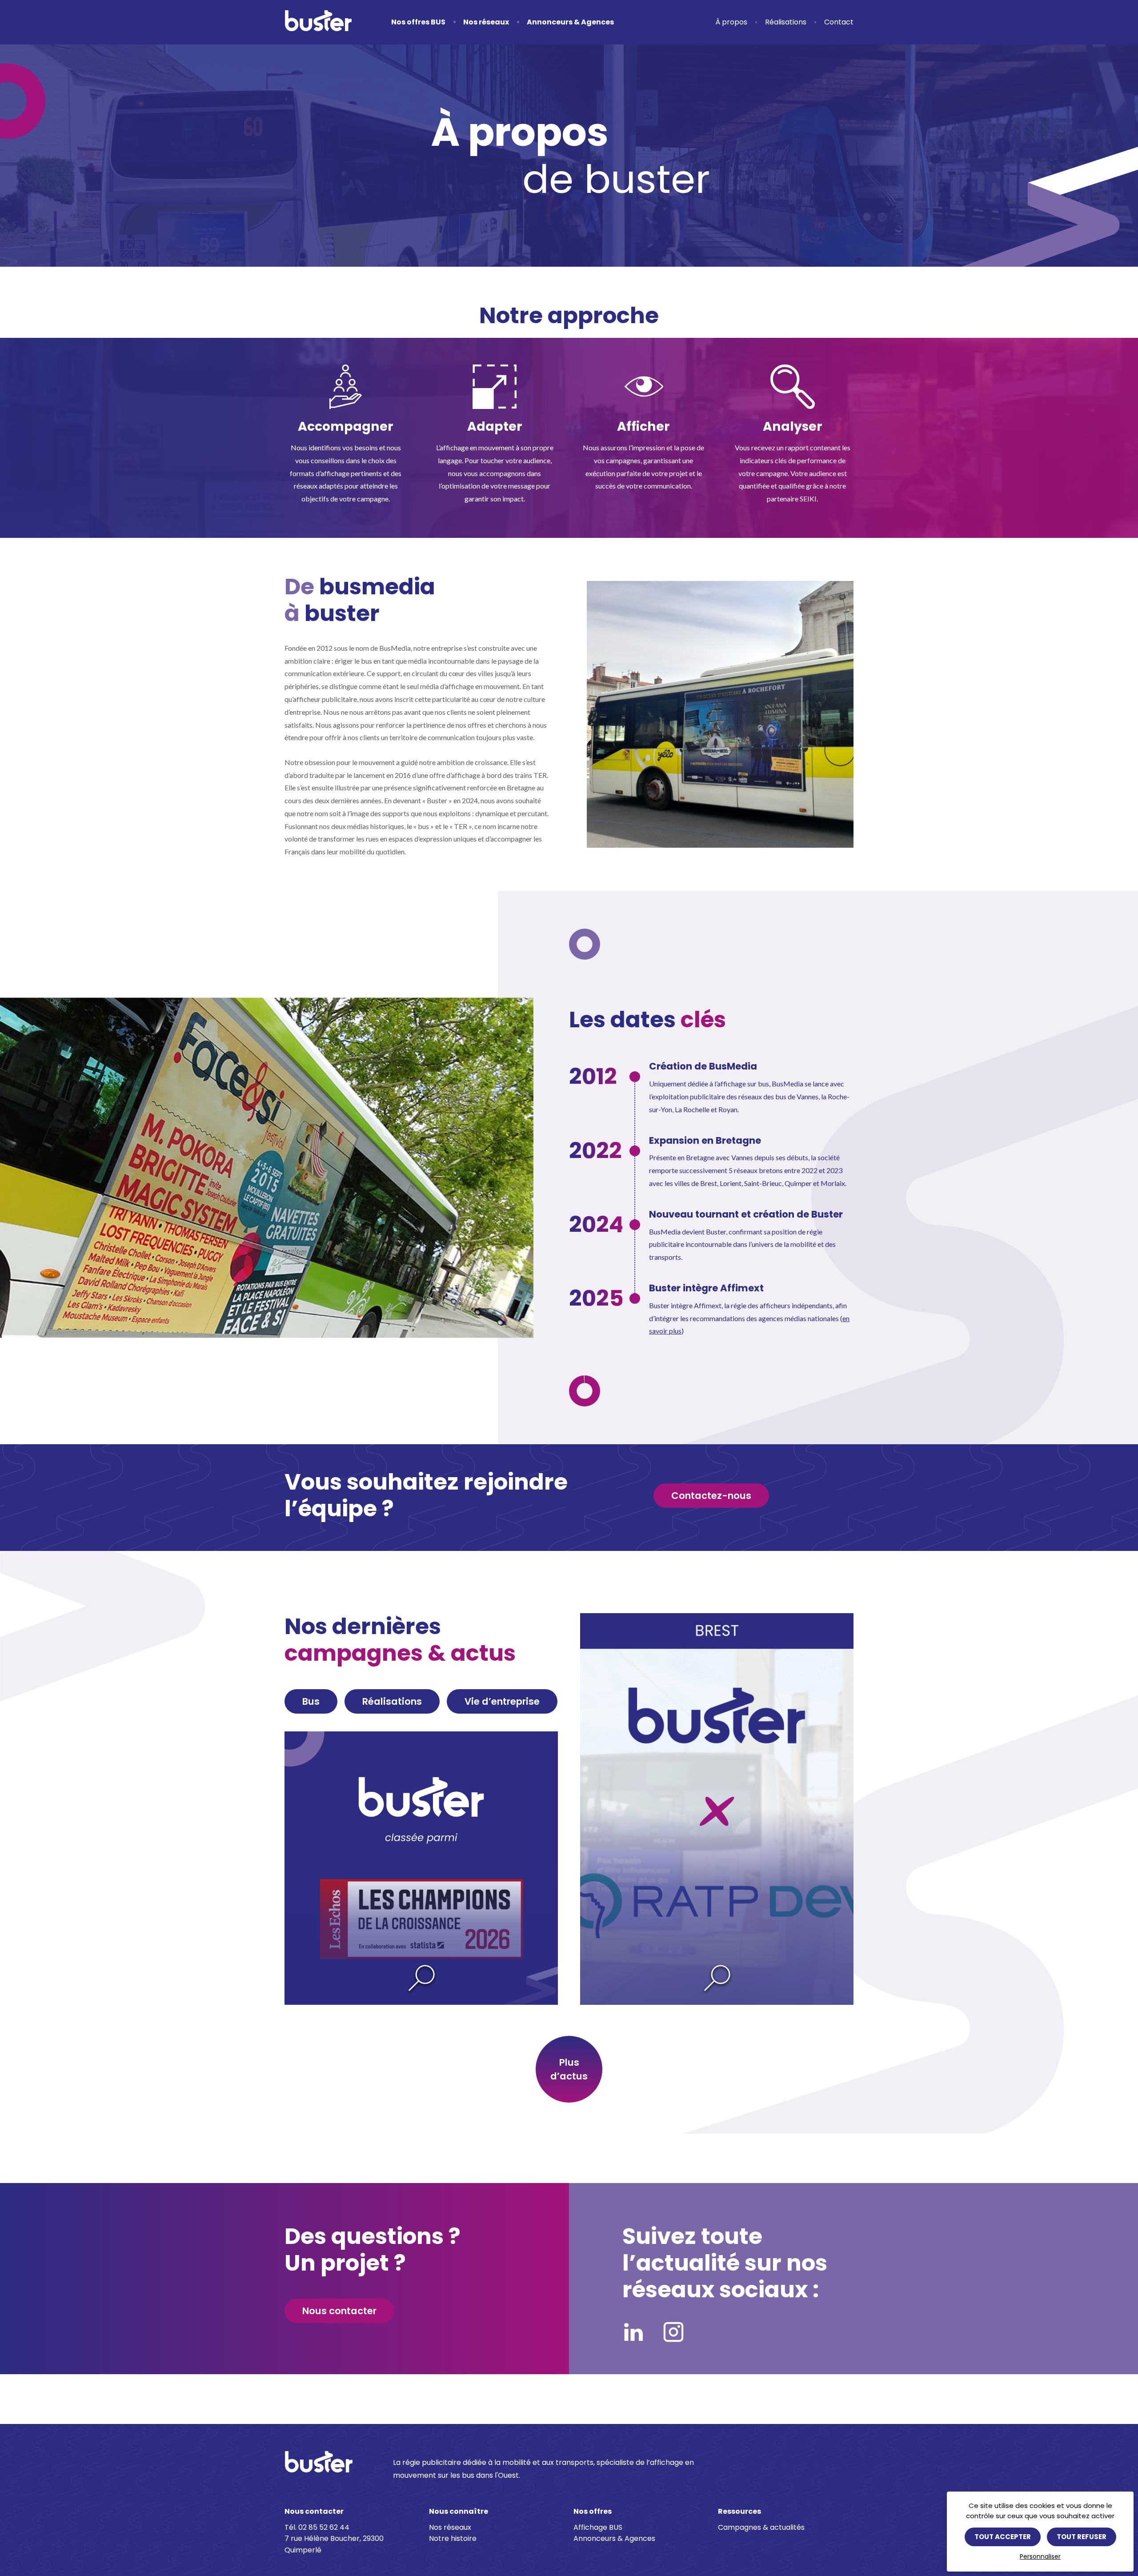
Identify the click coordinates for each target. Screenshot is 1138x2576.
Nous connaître (459, 2511)
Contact (839, 22)
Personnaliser (1040, 2556)
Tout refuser (1082, 2537)
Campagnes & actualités (761, 2527)
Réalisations (786, 22)
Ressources (739, 2511)
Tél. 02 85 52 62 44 (317, 2527)
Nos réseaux (486, 22)
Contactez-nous (711, 1496)
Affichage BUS (598, 2527)
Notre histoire (453, 2538)
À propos (731, 22)
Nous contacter (339, 2311)
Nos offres (593, 2511)
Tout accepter (1003, 2537)
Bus (311, 1701)
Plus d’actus (569, 2069)
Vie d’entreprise (502, 1701)
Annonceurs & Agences (570, 22)
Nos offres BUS (418, 22)
